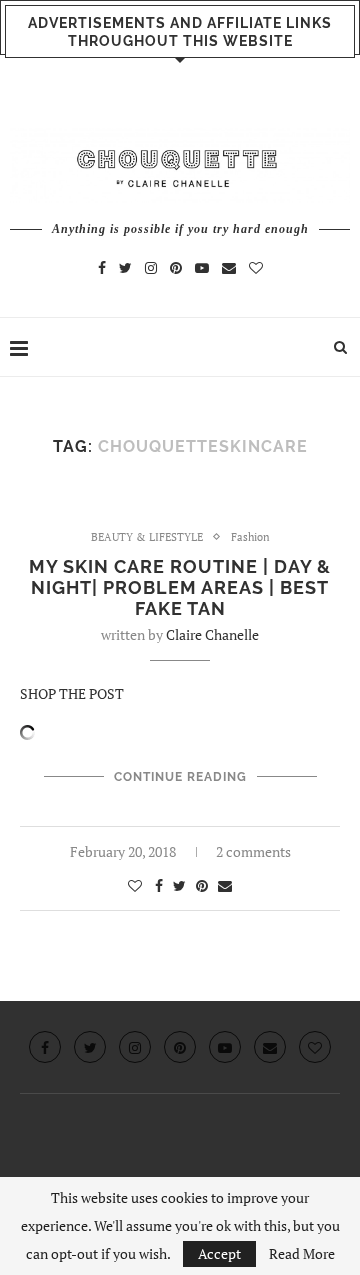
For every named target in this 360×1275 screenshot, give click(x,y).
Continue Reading (180, 777)
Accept (219, 1253)
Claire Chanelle (212, 634)
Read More (302, 1254)
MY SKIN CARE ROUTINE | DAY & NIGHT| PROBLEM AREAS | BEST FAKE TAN (180, 587)
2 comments (253, 851)
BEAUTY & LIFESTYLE (147, 537)
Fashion (250, 537)
